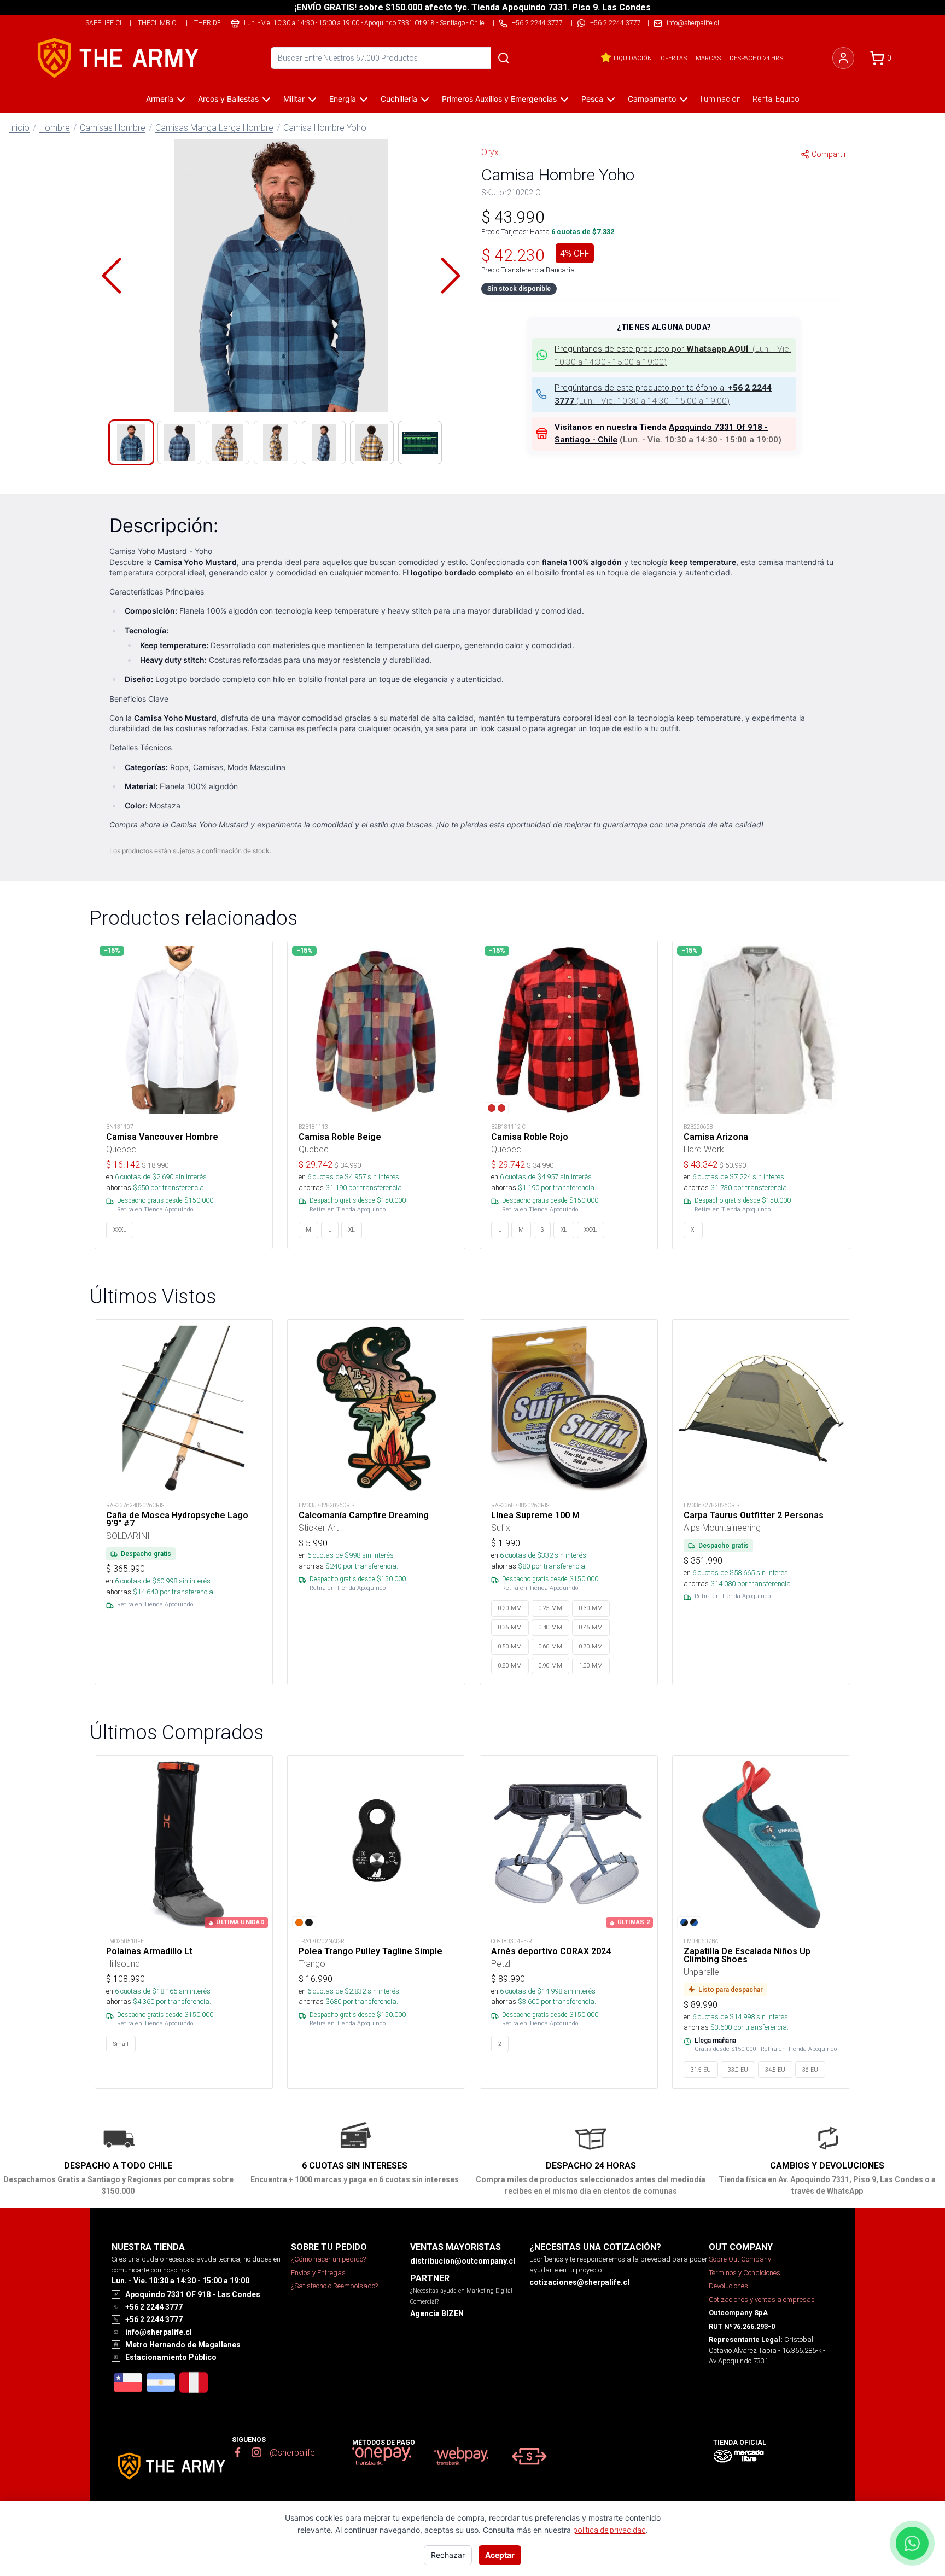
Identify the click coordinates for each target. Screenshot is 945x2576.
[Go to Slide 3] (227, 442)
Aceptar (500, 2555)
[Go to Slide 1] (131, 442)
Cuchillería (399, 99)
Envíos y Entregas (318, 2273)
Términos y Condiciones (745, 2273)
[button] (281, 276)
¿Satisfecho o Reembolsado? (334, 2286)
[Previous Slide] (112, 276)
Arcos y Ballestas (228, 99)
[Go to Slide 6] (372, 442)
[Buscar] (504, 58)
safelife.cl (104, 23)
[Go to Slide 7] (420, 442)
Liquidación (633, 58)
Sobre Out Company (740, 2259)
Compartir (829, 154)
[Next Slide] (451, 276)
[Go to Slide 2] (179, 442)
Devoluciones (728, 2286)
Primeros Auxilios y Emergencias (499, 99)
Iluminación (721, 99)
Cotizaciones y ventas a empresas (762, 2300)
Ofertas (674, 58)
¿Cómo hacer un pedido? (328, 2259)
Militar (294, 99)
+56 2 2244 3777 (616, 23)
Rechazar (448, 2555)
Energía (343, 99)
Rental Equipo (776, 99)
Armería (160, 99)
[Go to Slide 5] (324, 442)
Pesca (592, 99)
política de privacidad (609, 2530)
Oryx (490, 152)
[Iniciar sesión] (843, 58)
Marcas (708, 58)
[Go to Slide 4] (276, 442)
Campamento (652, 99)
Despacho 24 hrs (756, 58)
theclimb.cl (159, 23)
